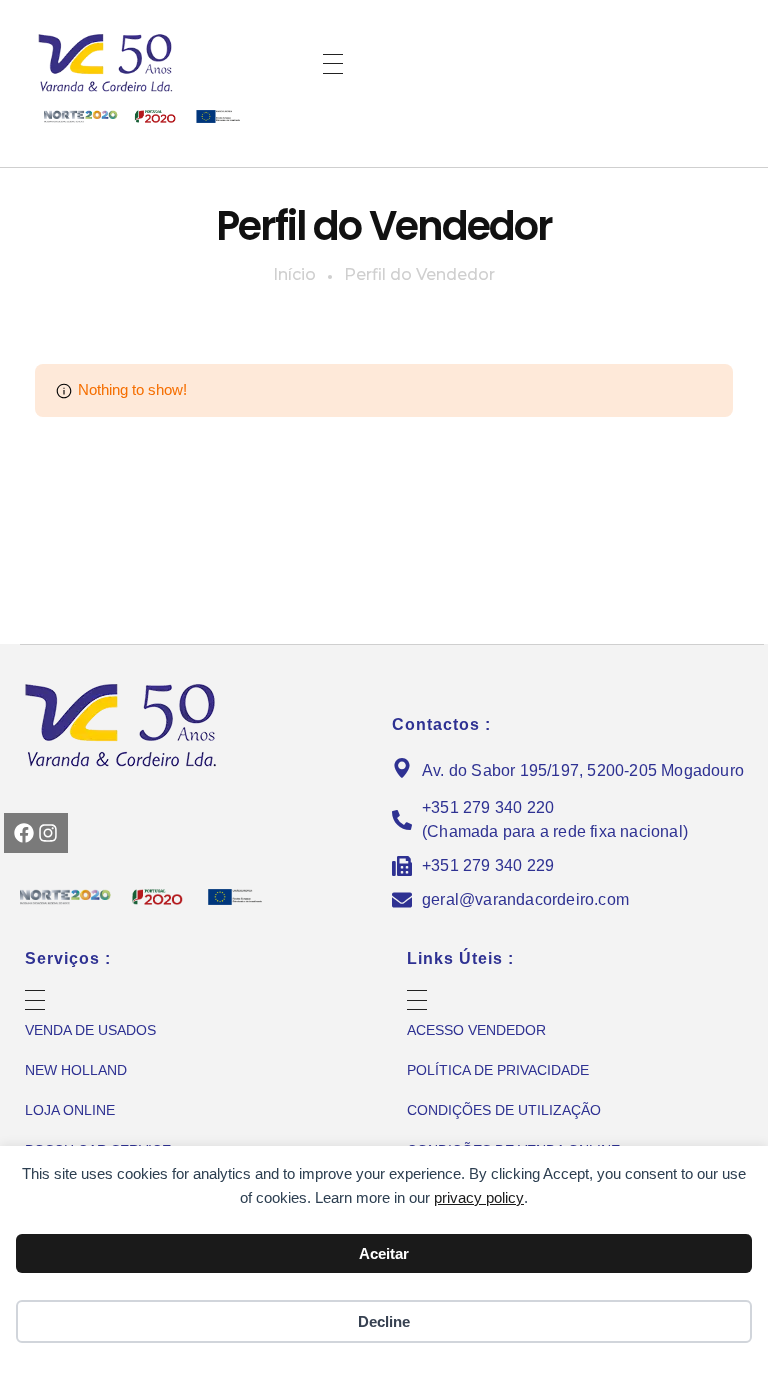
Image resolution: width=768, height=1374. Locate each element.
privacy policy (479, 1197)
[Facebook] (24, 833)
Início (294, 274)
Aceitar (384, 1253)
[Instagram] (48, 833)
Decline (384, 1321)
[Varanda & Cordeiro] (135, 62)
